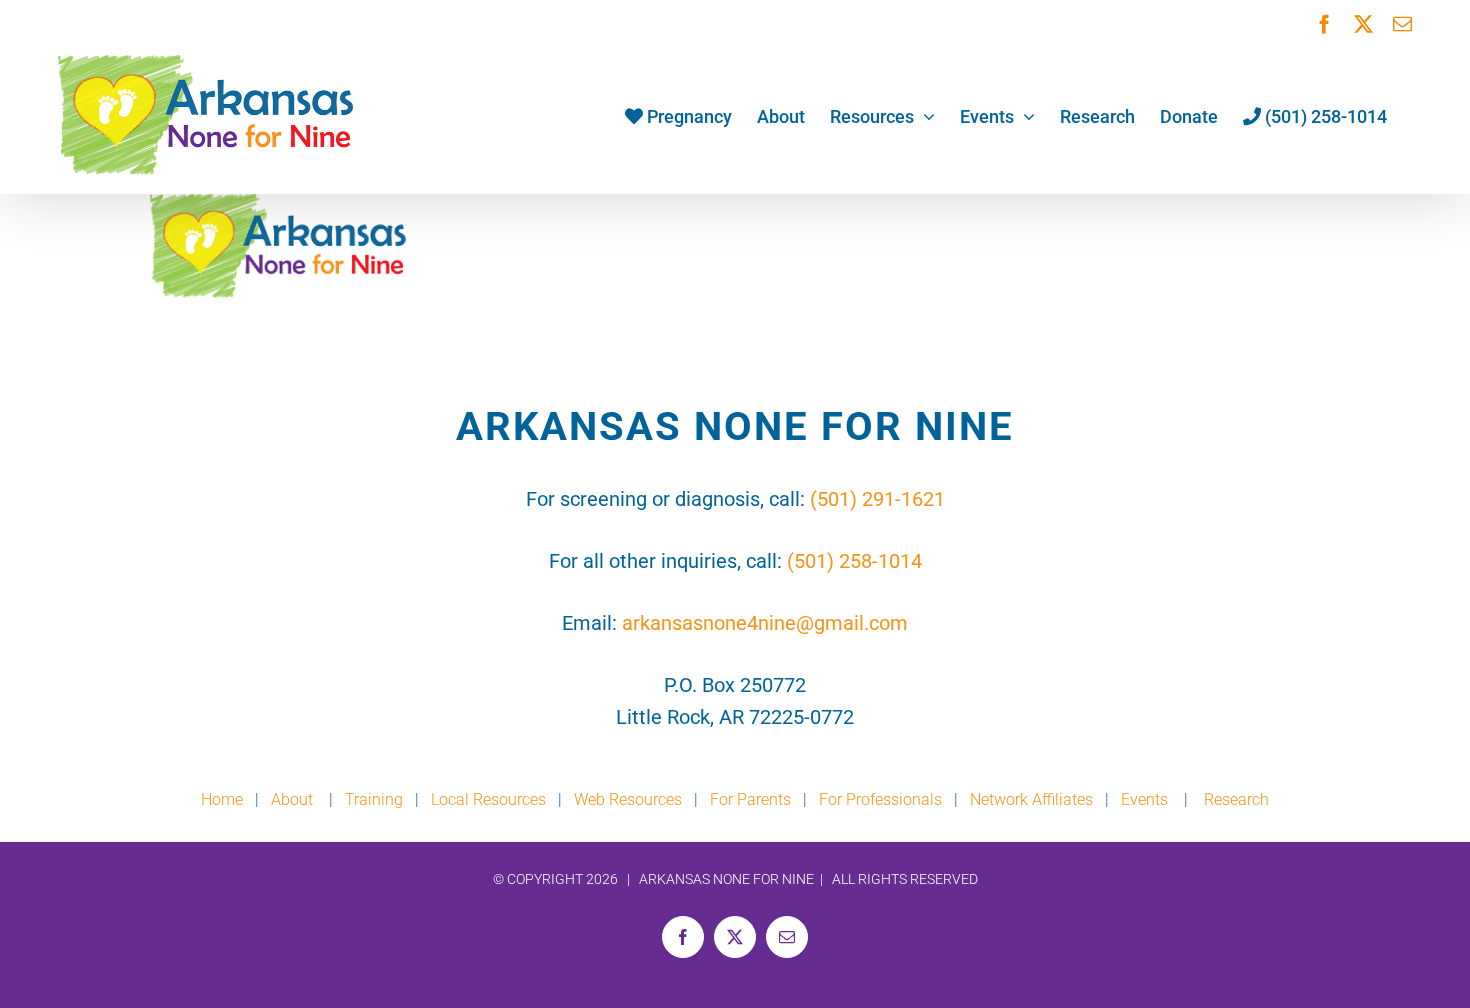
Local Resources (488, 799)
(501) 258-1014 (854, 561)
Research (1236, 799)
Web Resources (628, 799)
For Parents (750, 799)
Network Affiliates (1031, 799)
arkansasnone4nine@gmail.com (765, 623)
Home (222, 799)
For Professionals (880, 799)
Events (1144, 799)
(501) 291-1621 (877, 499)
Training (374, 799)
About (294, 799)
